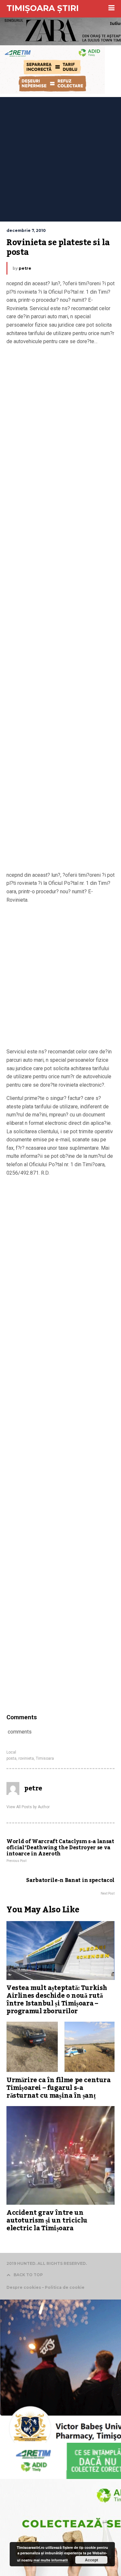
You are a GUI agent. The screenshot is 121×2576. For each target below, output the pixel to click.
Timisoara (45, 1758)
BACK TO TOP (28, 2275)
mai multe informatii (51, 2560)
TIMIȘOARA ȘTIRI (43, 8)
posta (11, 1758)
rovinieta (26, 1758)
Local (11, 1752)
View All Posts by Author (28, 1807)
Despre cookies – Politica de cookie (45, 2287)
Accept (91, 2560)
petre (25, 268)
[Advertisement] (60, 158)
